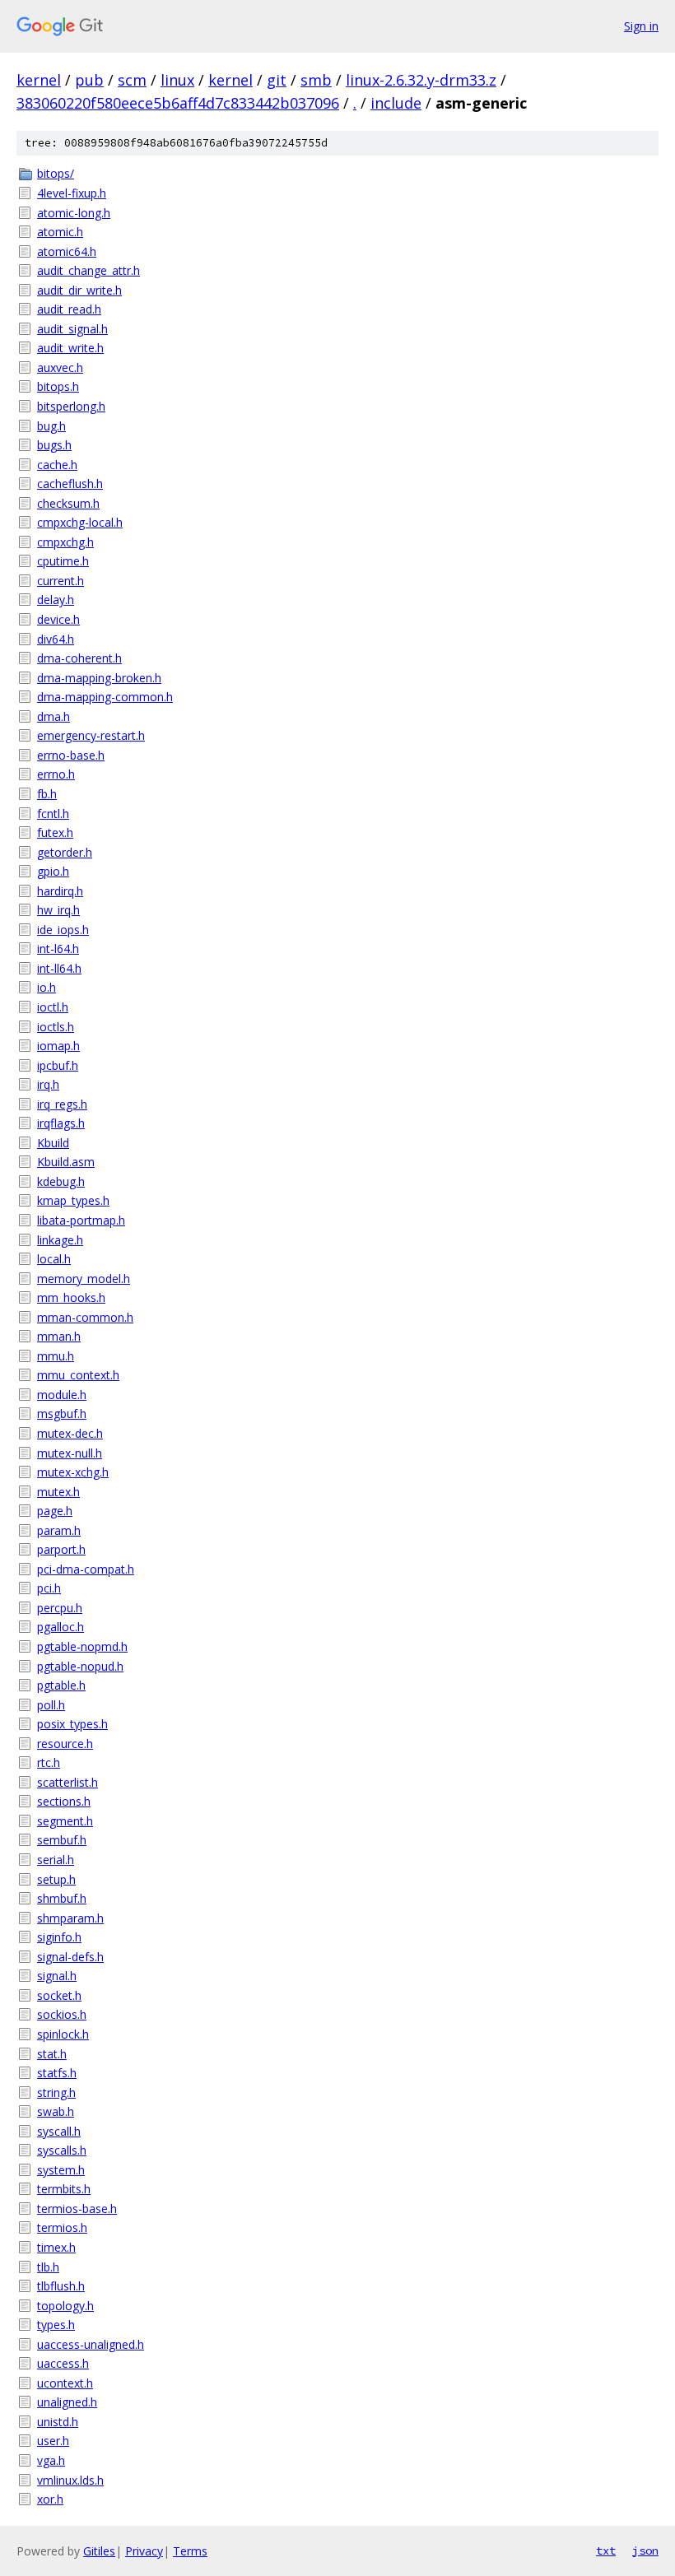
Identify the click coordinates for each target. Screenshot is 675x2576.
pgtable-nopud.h (80, 1666)
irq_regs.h (62, 1104)
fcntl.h (53, 814)
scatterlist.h (67, 1782)
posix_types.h (72, 1724)
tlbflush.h (61, 2286)
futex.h (55, 832)
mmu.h (56, 1356)
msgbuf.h (62, 1414)
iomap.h (58, 1046)
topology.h (65, 2306)
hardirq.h (60, 891)
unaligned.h (67, 2402)
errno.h (56, 774)
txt (606, 2550)
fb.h (47, 794)
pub (89, 80)
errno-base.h (71, 755)
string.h (56, 2092)
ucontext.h (65, 2383)
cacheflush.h (70, 484)
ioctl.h (53, 1007)
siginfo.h (59, 1937)
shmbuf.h (62, 1898)
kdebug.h (61, 1181)
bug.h (51, 426)
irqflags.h (61, 1123)
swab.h (56, 2111)
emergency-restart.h (91, 735)
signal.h (57, 1976)
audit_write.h (70, 348)
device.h (58, 619)
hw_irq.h (58, 910)
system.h (61, 2170)
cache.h (57, 465)
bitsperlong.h (71, 406)
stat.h (52, 2054)
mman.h (59, 1336)
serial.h (56, 1860)
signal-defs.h (70, 1957)
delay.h (56, 600)
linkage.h (60, 1240)
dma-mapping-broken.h (99, 678)
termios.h (62, 2227)
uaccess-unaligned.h (91, 2344)
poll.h (51, 1705)
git (277, 80)
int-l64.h (58, 949)
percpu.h (60, 1608)
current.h (61, 581)
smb (316, 80)
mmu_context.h (78, 1375)
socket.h (59, 1995)
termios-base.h (77, 2209)
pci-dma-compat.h (86, 1569)
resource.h (65, 1744)
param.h (59, 1530)
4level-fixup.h (72, 193)
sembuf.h (62, 1840)
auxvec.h (60, 367)
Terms (190, 2551)
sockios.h (62, 2014)
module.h (62, 1395)
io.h (47, 987)
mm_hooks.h (71, 1297)
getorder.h (65, 852)
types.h (56, 2325)
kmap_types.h (73, 1200)
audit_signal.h (72, 329)
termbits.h (64, 2189)
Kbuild (53, 1143)
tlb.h (48, 2267)
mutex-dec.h (70, 1433)
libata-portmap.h (81, 1220)
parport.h (61, 1549)
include (396, 103)
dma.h (54, 716)
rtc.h (49, 1762)
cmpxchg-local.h (80, 522)
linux (177, 80)
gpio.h (53, 871)
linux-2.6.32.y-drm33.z (421, 80)
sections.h (64, 1801)
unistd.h (58, 2422)
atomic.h (60, 232)
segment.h (65, 1821)
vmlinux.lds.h (70, 2480)
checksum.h (68, 503)
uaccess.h (63, 2363)
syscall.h (59, 2131)
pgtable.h (61, 1685)
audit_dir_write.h (79, 290)
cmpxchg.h (65, 542)
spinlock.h (63, 2034)
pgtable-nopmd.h (82, 1646)
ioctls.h (56, 1027)
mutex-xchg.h (73, 1472)
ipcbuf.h (58, 1065)
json (645, 2550)
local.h (54, 1259)
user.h (53, 2441)
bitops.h (58, 386)
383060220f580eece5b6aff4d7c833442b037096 (178, 103)
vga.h (51, 2460)
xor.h (50, 2499)
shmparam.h (70, 1918)
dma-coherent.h (79, 658)
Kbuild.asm (66, 1162)
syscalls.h (62, 2150)
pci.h (49, 1588)
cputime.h (63, 561)
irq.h (48, 1084)
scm (132, 80)
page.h (55, 1511)
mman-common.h (85, 1317)
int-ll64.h (59, 968)
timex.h (56, 2247)
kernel (39, 80)
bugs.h (54, 445)
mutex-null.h (70, 1453)
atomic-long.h (74, 213)
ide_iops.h (63, 930)
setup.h (56, 1879)
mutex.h (58, 1492)
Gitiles (99, 2551)
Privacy (144, 2551)
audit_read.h (69, 309)
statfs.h (57, 2073)
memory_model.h (84, 1279)
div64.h (56, 639)
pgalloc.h (61, 1627)
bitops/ (56, 173)
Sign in (641, 26)
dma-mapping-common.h (105, 697)
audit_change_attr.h (88, 270)
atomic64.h (67, 251)
